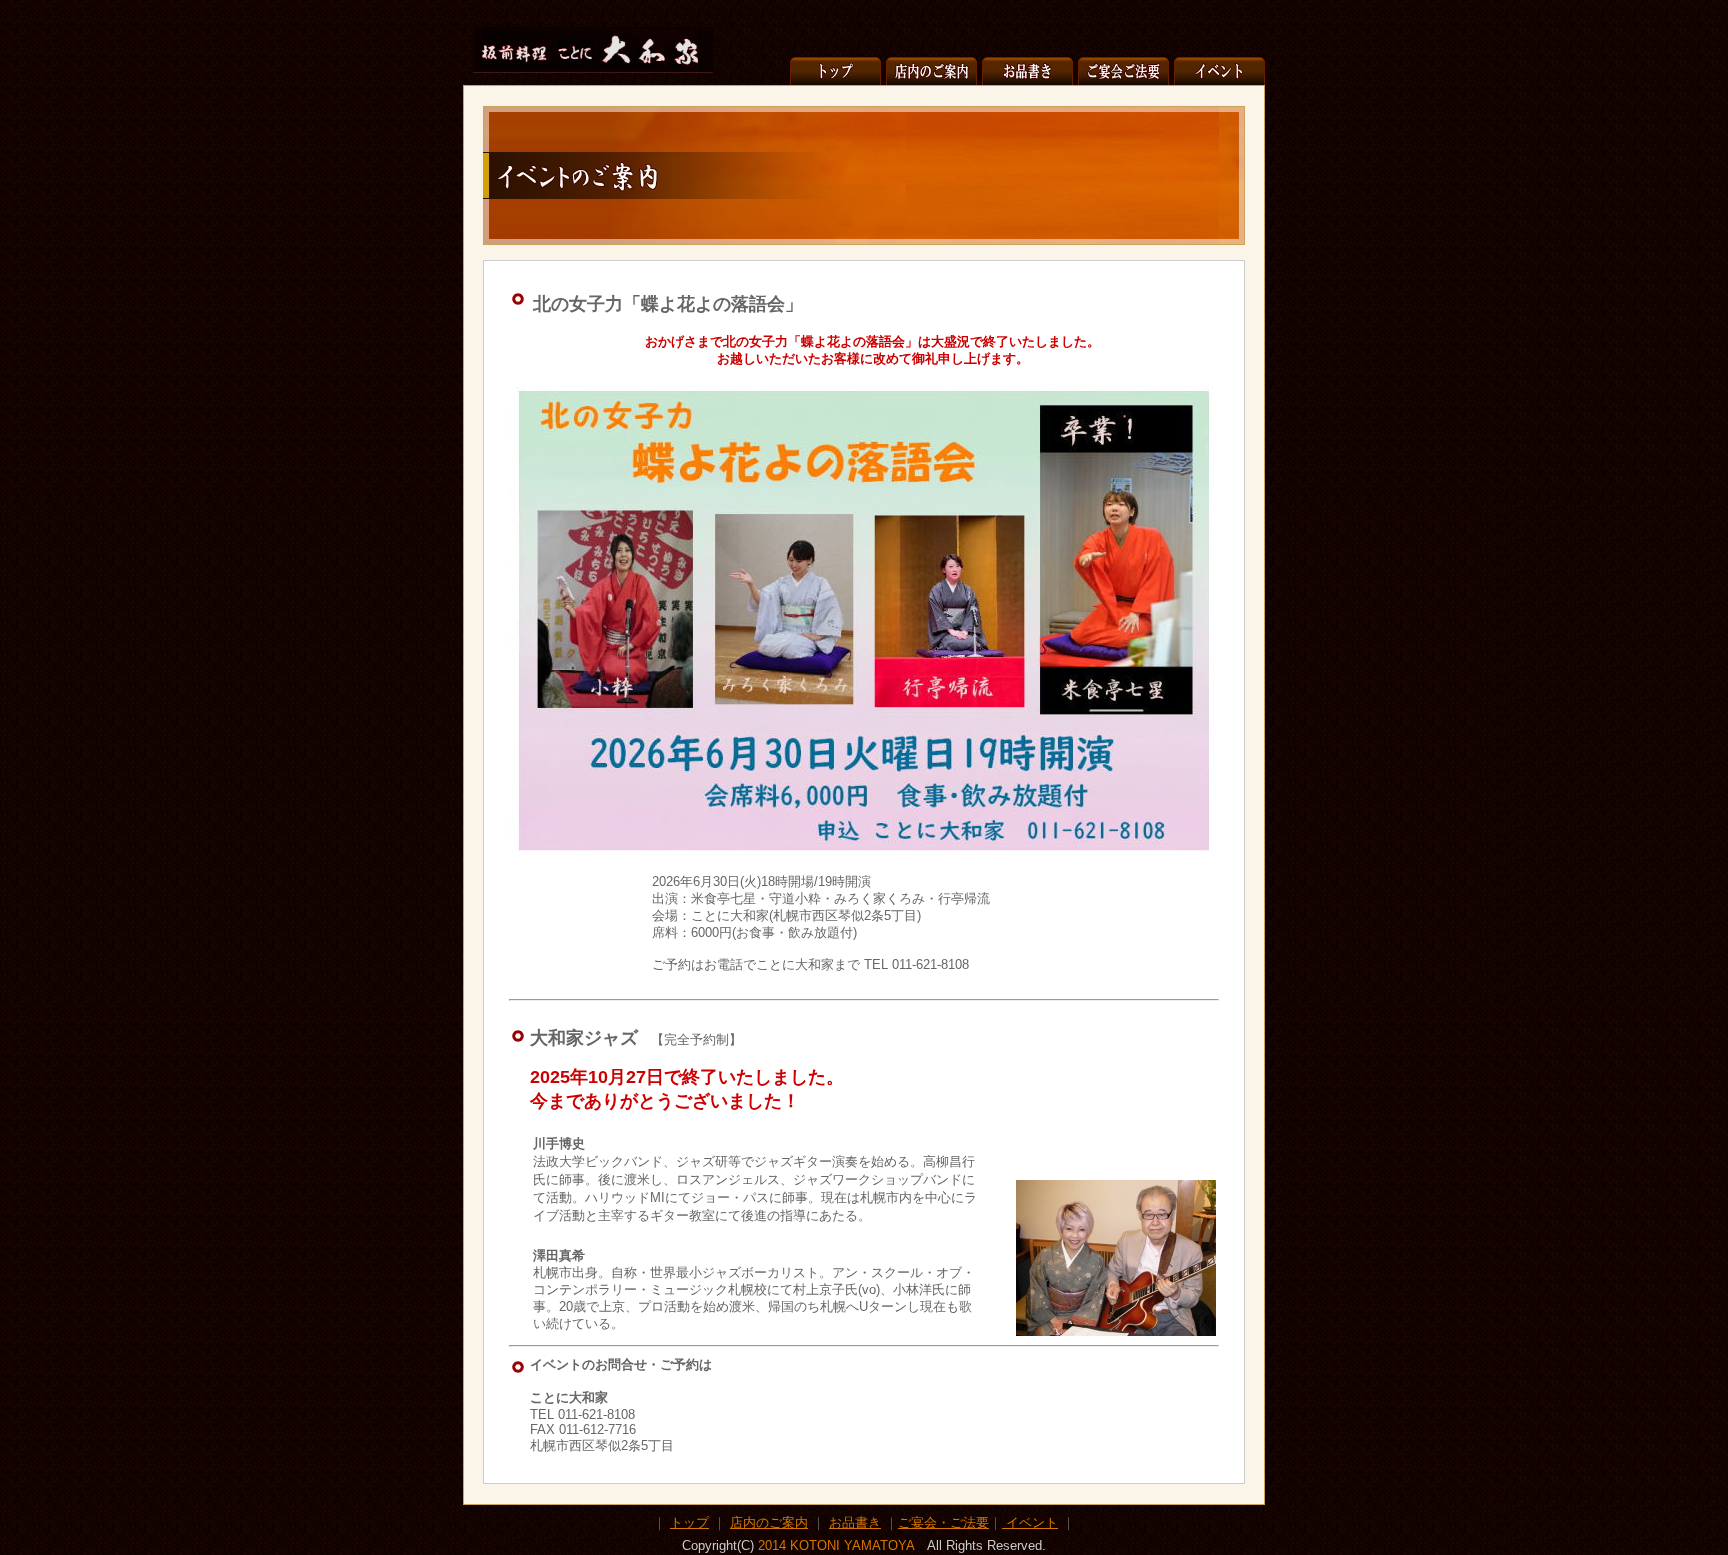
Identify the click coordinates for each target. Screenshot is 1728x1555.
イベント (1032, 1522)
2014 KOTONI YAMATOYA (836, 1545)
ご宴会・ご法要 (943, 1522)
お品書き (855, 1522)
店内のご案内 (769, 1522)
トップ (689, 1522)
